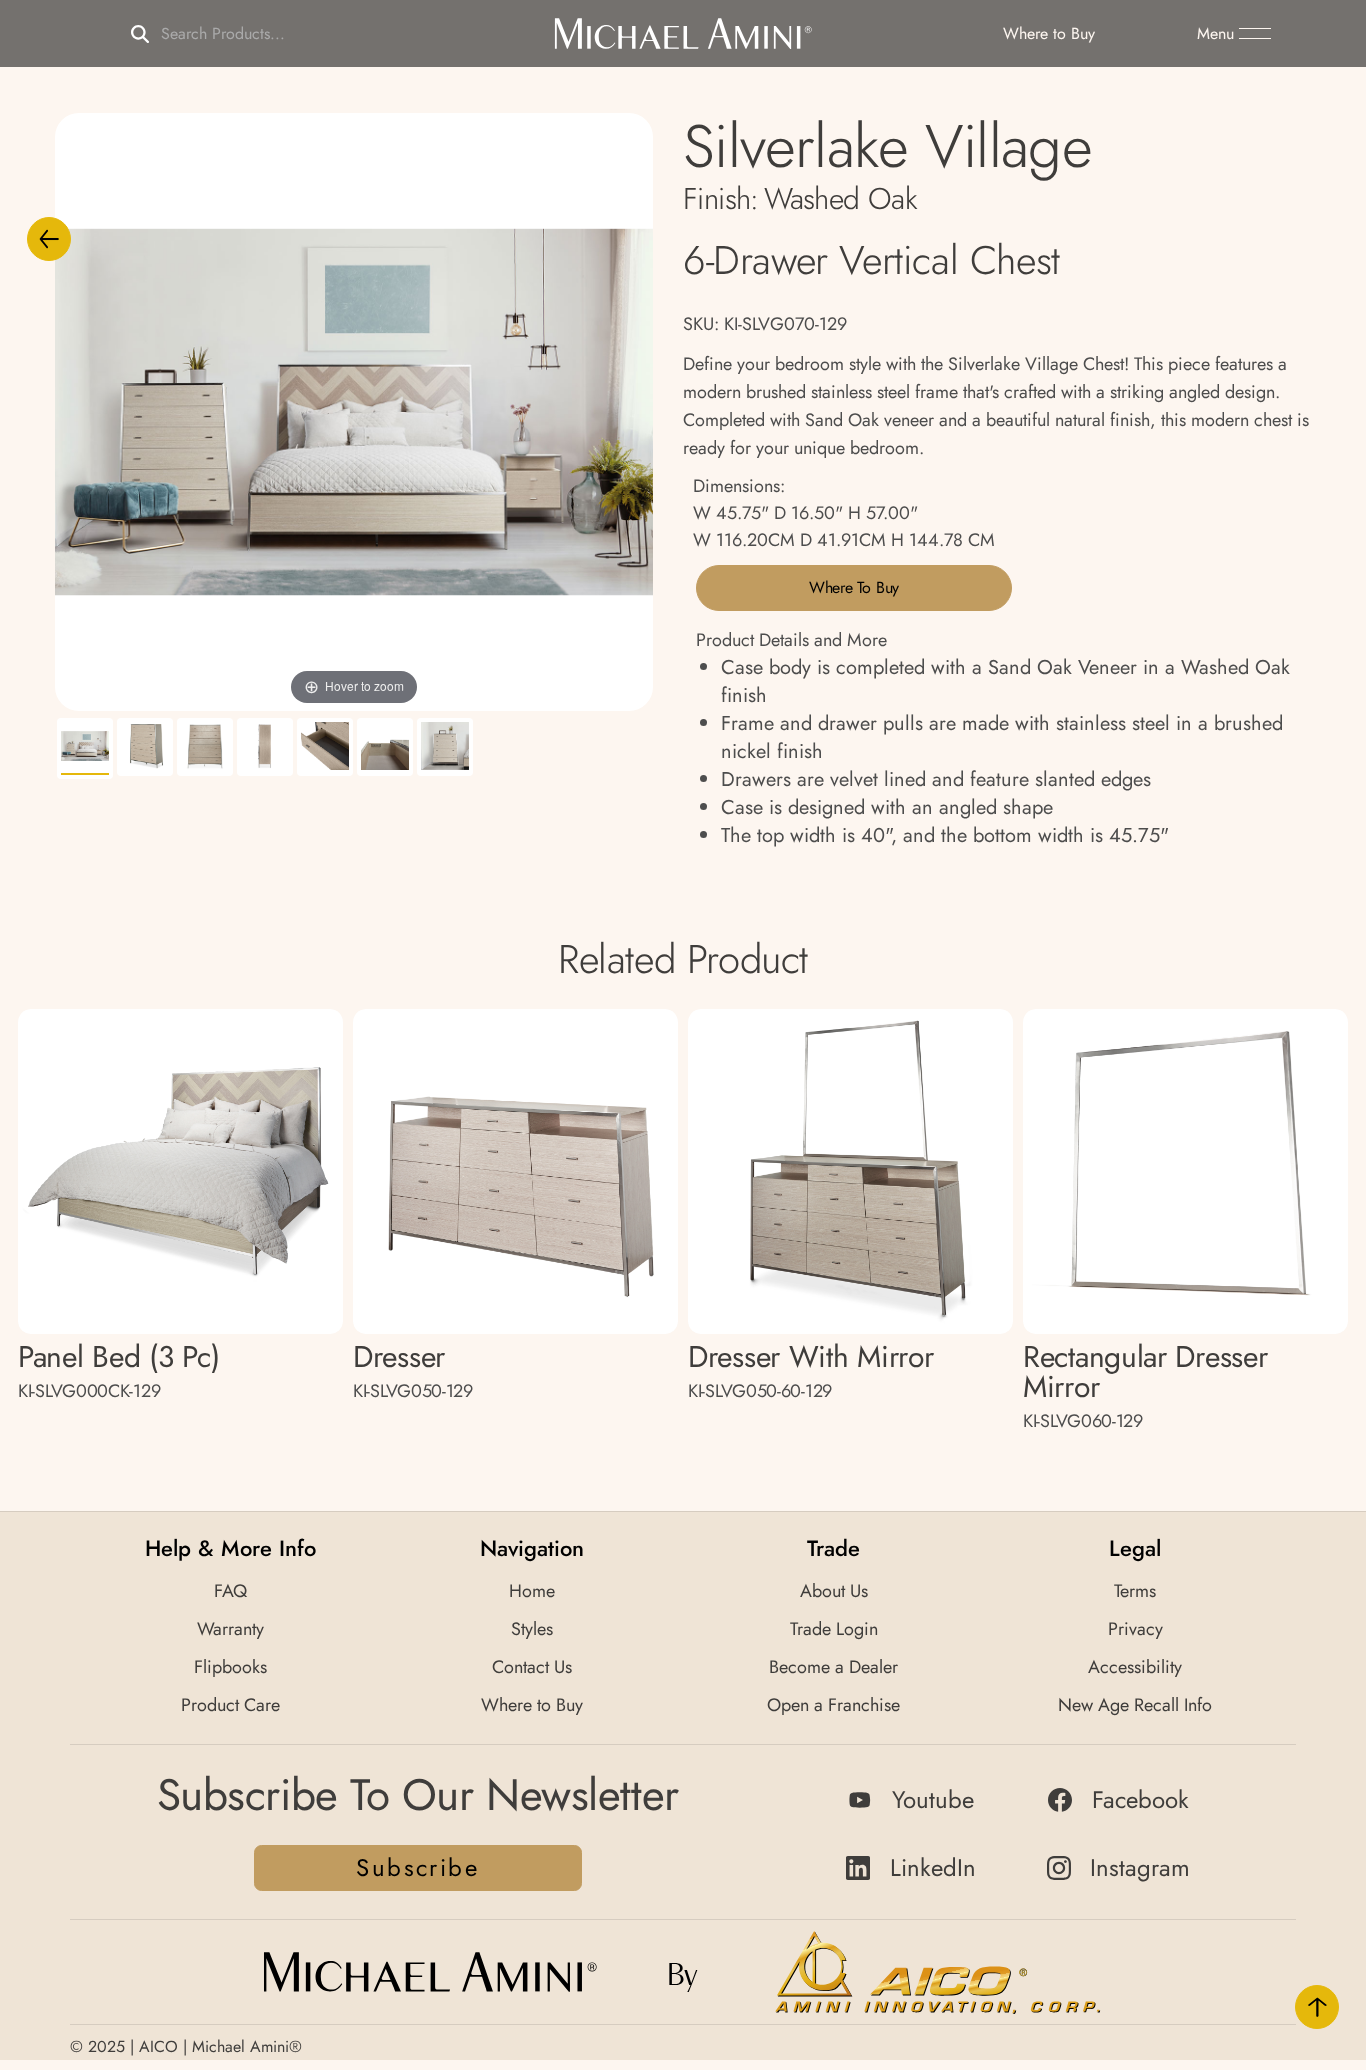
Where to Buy (854, 587)
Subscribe (417, 1867)
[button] (1234, 34)
